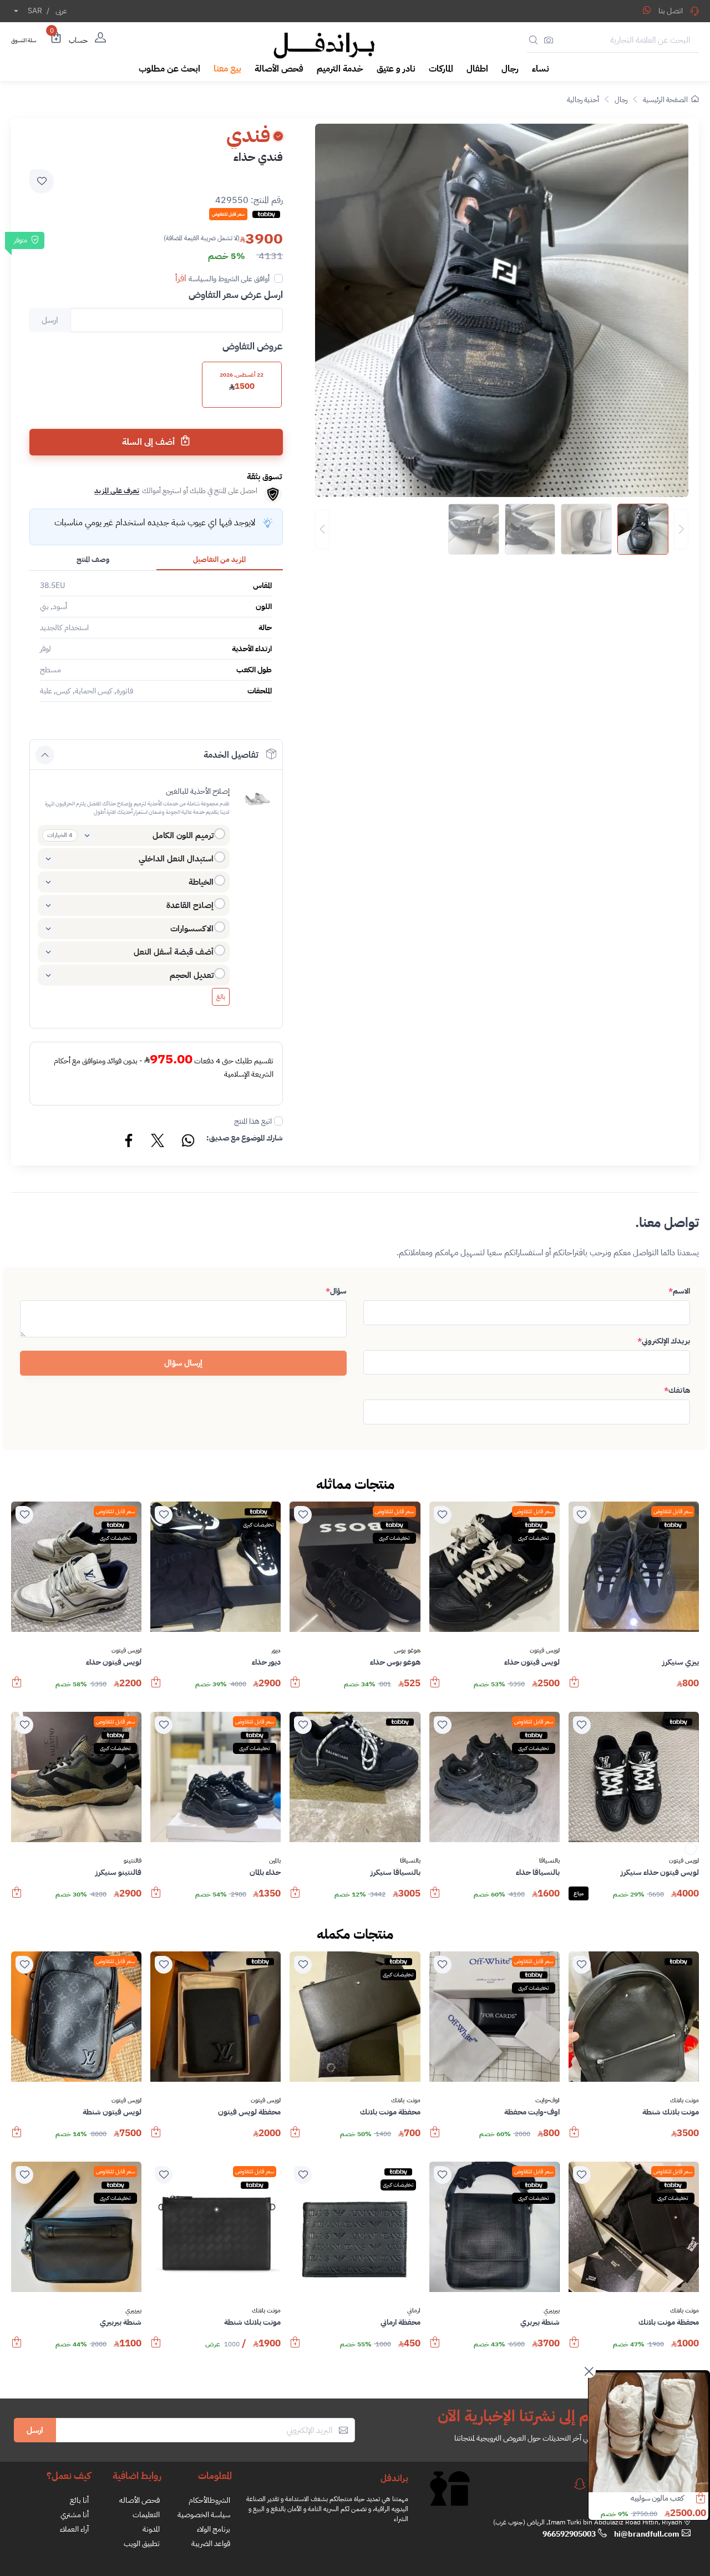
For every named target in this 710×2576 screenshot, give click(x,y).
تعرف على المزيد (117, 491)
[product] (648, 2432)
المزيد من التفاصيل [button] (219, 559)
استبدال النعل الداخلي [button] (176, 859)
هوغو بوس (407, 1651)
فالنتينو (133, 1861)
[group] (502, 529)
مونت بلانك (684, 2101)
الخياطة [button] (201, 882)
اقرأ (181, 278)
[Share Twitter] (158, 1142)
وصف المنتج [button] (93, 559)
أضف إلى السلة (149, 442)
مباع (579, 1893)
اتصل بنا (671, 11)
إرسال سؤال (183, 1363)
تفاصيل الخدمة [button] (231, 755)
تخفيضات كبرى (534, 1538)
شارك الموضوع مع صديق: (245, 1138)
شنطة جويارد (665, 2498)
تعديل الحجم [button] (192, 975)
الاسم (679, 1291)
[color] (691, 1852)
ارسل (35, 2430)
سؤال (336, 1291)
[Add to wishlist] (42, 181)
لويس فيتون (545, 1651)
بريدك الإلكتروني (664, 1341)
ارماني (414, 2311)
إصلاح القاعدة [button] (190, 905)
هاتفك (677, 1390)
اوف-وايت (547, 2101)
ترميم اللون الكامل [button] (183, 835)
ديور (276, 1651)
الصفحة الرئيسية (665, 100)
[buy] (574, 1687)
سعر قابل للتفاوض (673, 1511)
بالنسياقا (549, 1861)
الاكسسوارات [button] (192, 929)
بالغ (221, 997)
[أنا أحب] (582, 1515)
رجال (621, 100)
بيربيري (552, 2311)
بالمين (275, 1861)
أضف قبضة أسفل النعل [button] (174, 952)
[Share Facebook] (129, 1142)
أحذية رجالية (583, 100)
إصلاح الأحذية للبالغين (198, 791)
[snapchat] (580, 2484)
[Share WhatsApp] (647, 10)
